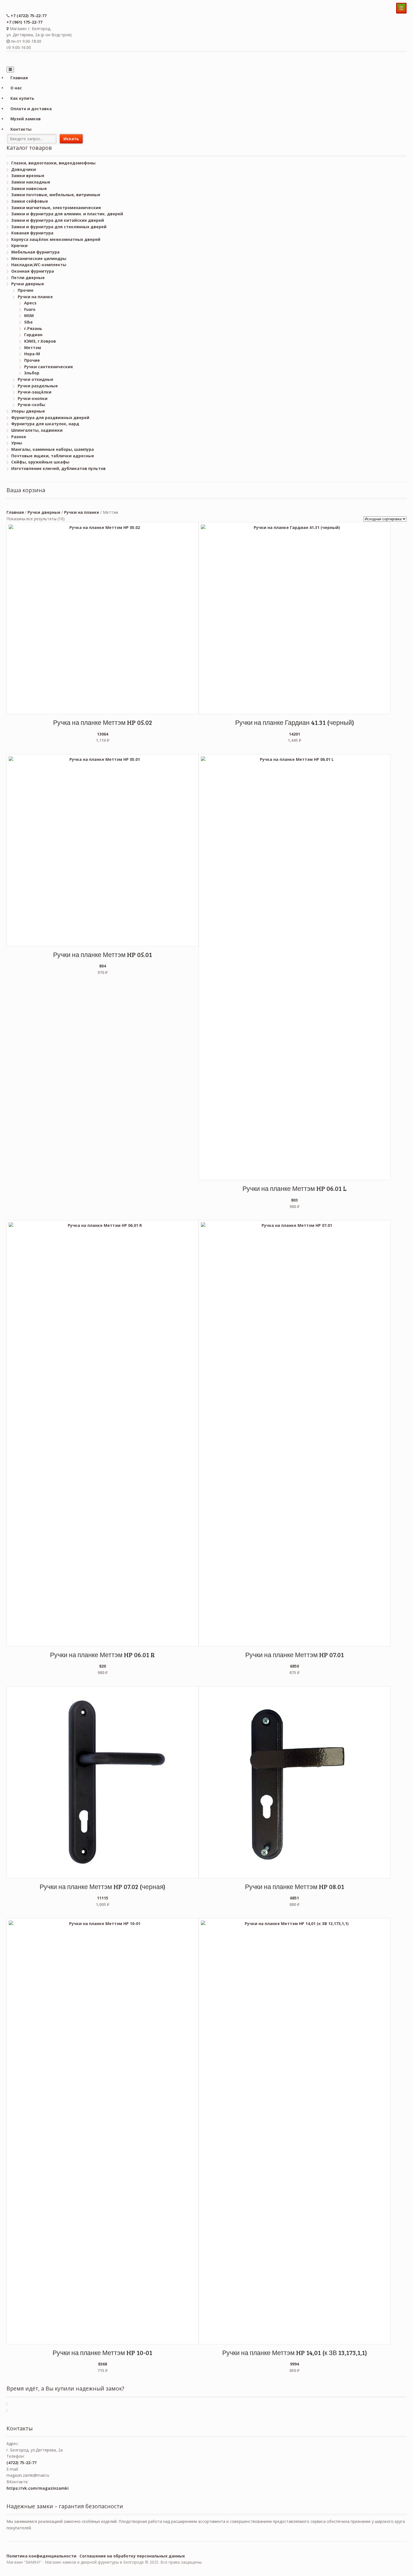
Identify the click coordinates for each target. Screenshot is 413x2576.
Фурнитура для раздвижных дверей (50, 418)
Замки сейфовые (30, 201)
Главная (19, 78)
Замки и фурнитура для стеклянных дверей (59, 227)
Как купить (22, 98)
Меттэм (33, 348)
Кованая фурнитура (32, 233)
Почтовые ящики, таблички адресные (53, 456)
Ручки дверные (28, 284)
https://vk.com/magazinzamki (38, 2488)
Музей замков (26, 119)
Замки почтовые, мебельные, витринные (56, 195)
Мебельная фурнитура (35, 252)
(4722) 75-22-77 (21, 2463)
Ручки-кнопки (33, 398)
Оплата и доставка (31, 109)
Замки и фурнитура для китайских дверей (58, 220)
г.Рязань (33, 328)
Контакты (21, 129)
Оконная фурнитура (33, 271)
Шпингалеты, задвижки (37, 430)
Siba (28, 322)
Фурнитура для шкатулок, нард (45, 424)
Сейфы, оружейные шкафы (40, 462)
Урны (17, 443)
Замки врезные (28, 176)
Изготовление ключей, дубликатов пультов (58, 468)
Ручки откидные (36, 379)
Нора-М (32, 354)
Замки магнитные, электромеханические (56, 208)
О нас (16, 88)
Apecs (30, 303)
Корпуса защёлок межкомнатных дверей (56, 239)
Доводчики (24, 169)
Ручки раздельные (38, 386)
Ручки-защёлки (35, 392)
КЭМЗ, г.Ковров (40, 341)
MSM (29, 316)
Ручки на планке (35, 297)
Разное (19, 437)
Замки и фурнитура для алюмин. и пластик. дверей (67, 214)
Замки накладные (31, 182)
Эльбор (32, 373)
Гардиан (33, 335)
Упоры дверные (28, 411)
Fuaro (30, 309)
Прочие (26, 290)
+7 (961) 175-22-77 (24, 22)
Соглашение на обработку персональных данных (132, 2556)
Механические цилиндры (39, 258)
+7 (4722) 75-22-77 (29, 16)
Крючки (19, 246)
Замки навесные (29, 188)
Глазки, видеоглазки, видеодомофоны (53, 163)
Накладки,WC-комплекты (39, 265)
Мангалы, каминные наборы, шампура (53, 449)
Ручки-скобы (31, 405)
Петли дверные (28, 278)
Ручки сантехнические (49, 367)
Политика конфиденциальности (41, 2556)
